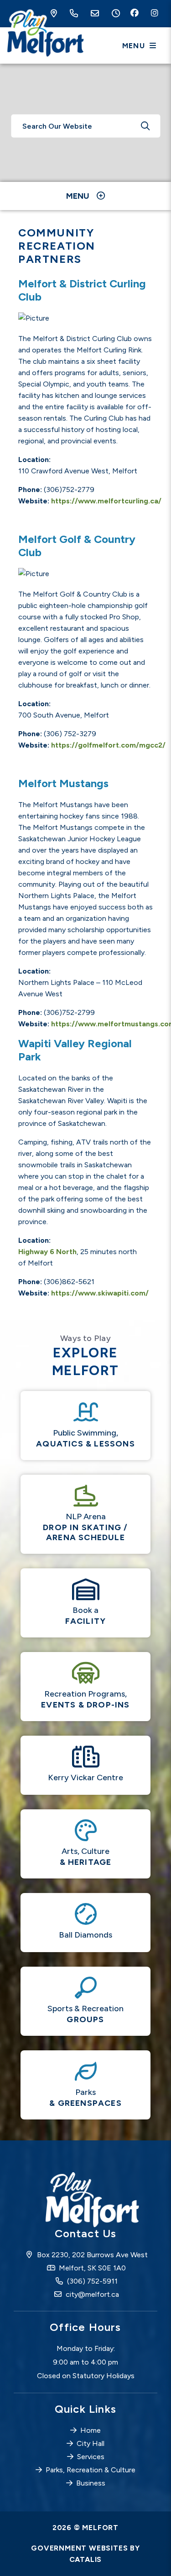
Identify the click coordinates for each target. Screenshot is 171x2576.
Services (91, 2457)
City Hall (91, 2443)
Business (91, 2483)
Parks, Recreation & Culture (91, 2470)
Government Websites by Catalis (85, 2554)
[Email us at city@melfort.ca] (97, 14)
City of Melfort (44, 34)
